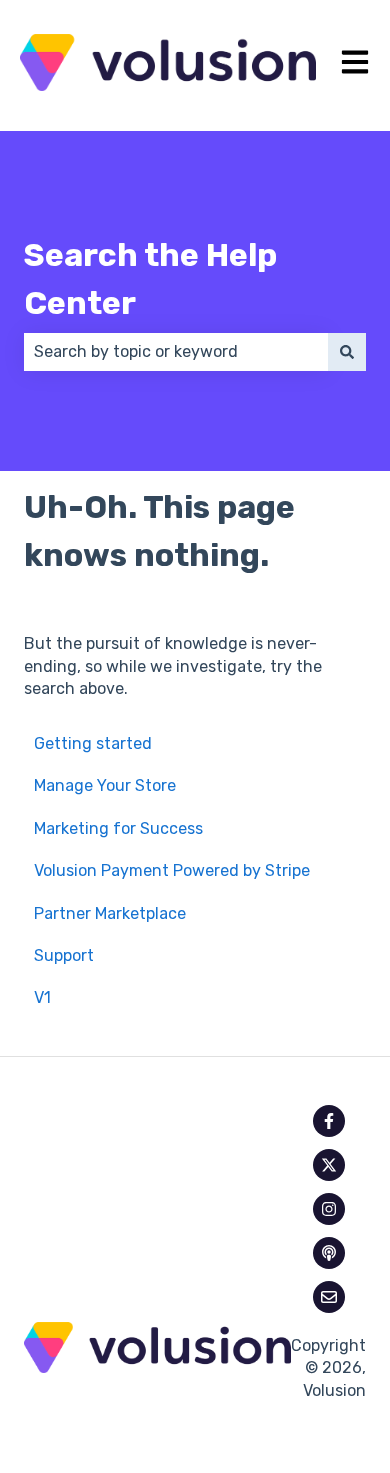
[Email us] (329, 1297)
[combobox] (176, 352)
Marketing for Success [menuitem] (118, 828)
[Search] (347, 352)
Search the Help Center (150, 279)
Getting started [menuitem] (93, 743)
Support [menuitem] (64, 955)
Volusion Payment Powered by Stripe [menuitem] (172, 870)
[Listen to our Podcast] (329, 1253)
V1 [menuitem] (42, 997)
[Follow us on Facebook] (329, 1121)
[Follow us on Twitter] (329, 1165)
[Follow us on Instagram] (329, 1209)
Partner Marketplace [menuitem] (110, 913)
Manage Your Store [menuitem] (105, 785)
